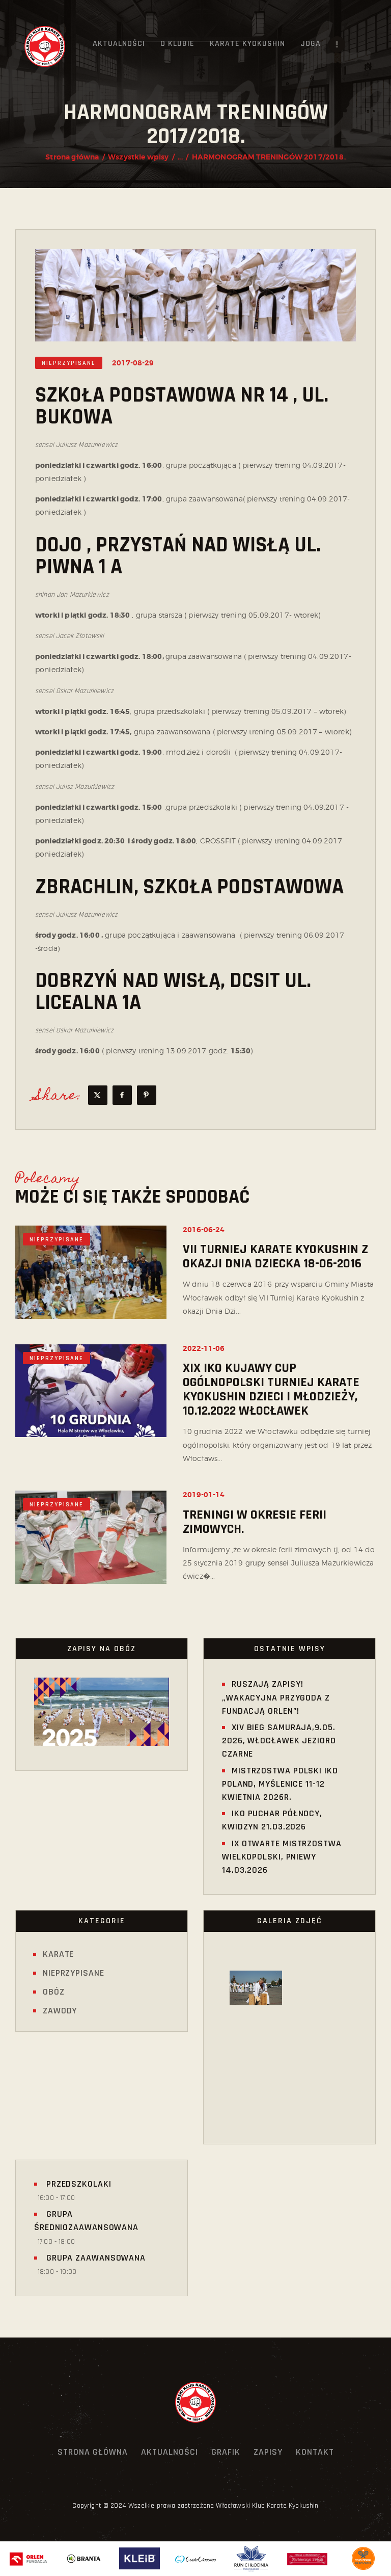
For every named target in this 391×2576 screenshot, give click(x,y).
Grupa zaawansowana (95, 2258)
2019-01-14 (204, 1495)
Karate (58, 1954)
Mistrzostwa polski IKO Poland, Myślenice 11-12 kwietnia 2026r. (280, 1784)
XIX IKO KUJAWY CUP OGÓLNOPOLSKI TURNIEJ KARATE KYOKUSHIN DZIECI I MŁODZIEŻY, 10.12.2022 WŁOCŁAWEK (271, 1390)
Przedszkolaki (78, 2184)
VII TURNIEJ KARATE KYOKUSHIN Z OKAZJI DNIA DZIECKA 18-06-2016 (275, 1257)
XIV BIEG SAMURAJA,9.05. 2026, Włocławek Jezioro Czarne (279, 1741)
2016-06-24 (204, 1230)
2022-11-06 (204, 1348)
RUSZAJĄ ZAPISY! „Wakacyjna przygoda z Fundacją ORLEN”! (276, 1697)
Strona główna (72, 157)
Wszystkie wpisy (138, 157)
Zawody (60, 2011)
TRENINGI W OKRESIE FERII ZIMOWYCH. (255, 1522)
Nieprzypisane (69, 363)
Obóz (54, 1992)
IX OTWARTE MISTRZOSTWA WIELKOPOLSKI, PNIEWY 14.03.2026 (282, 1857)
